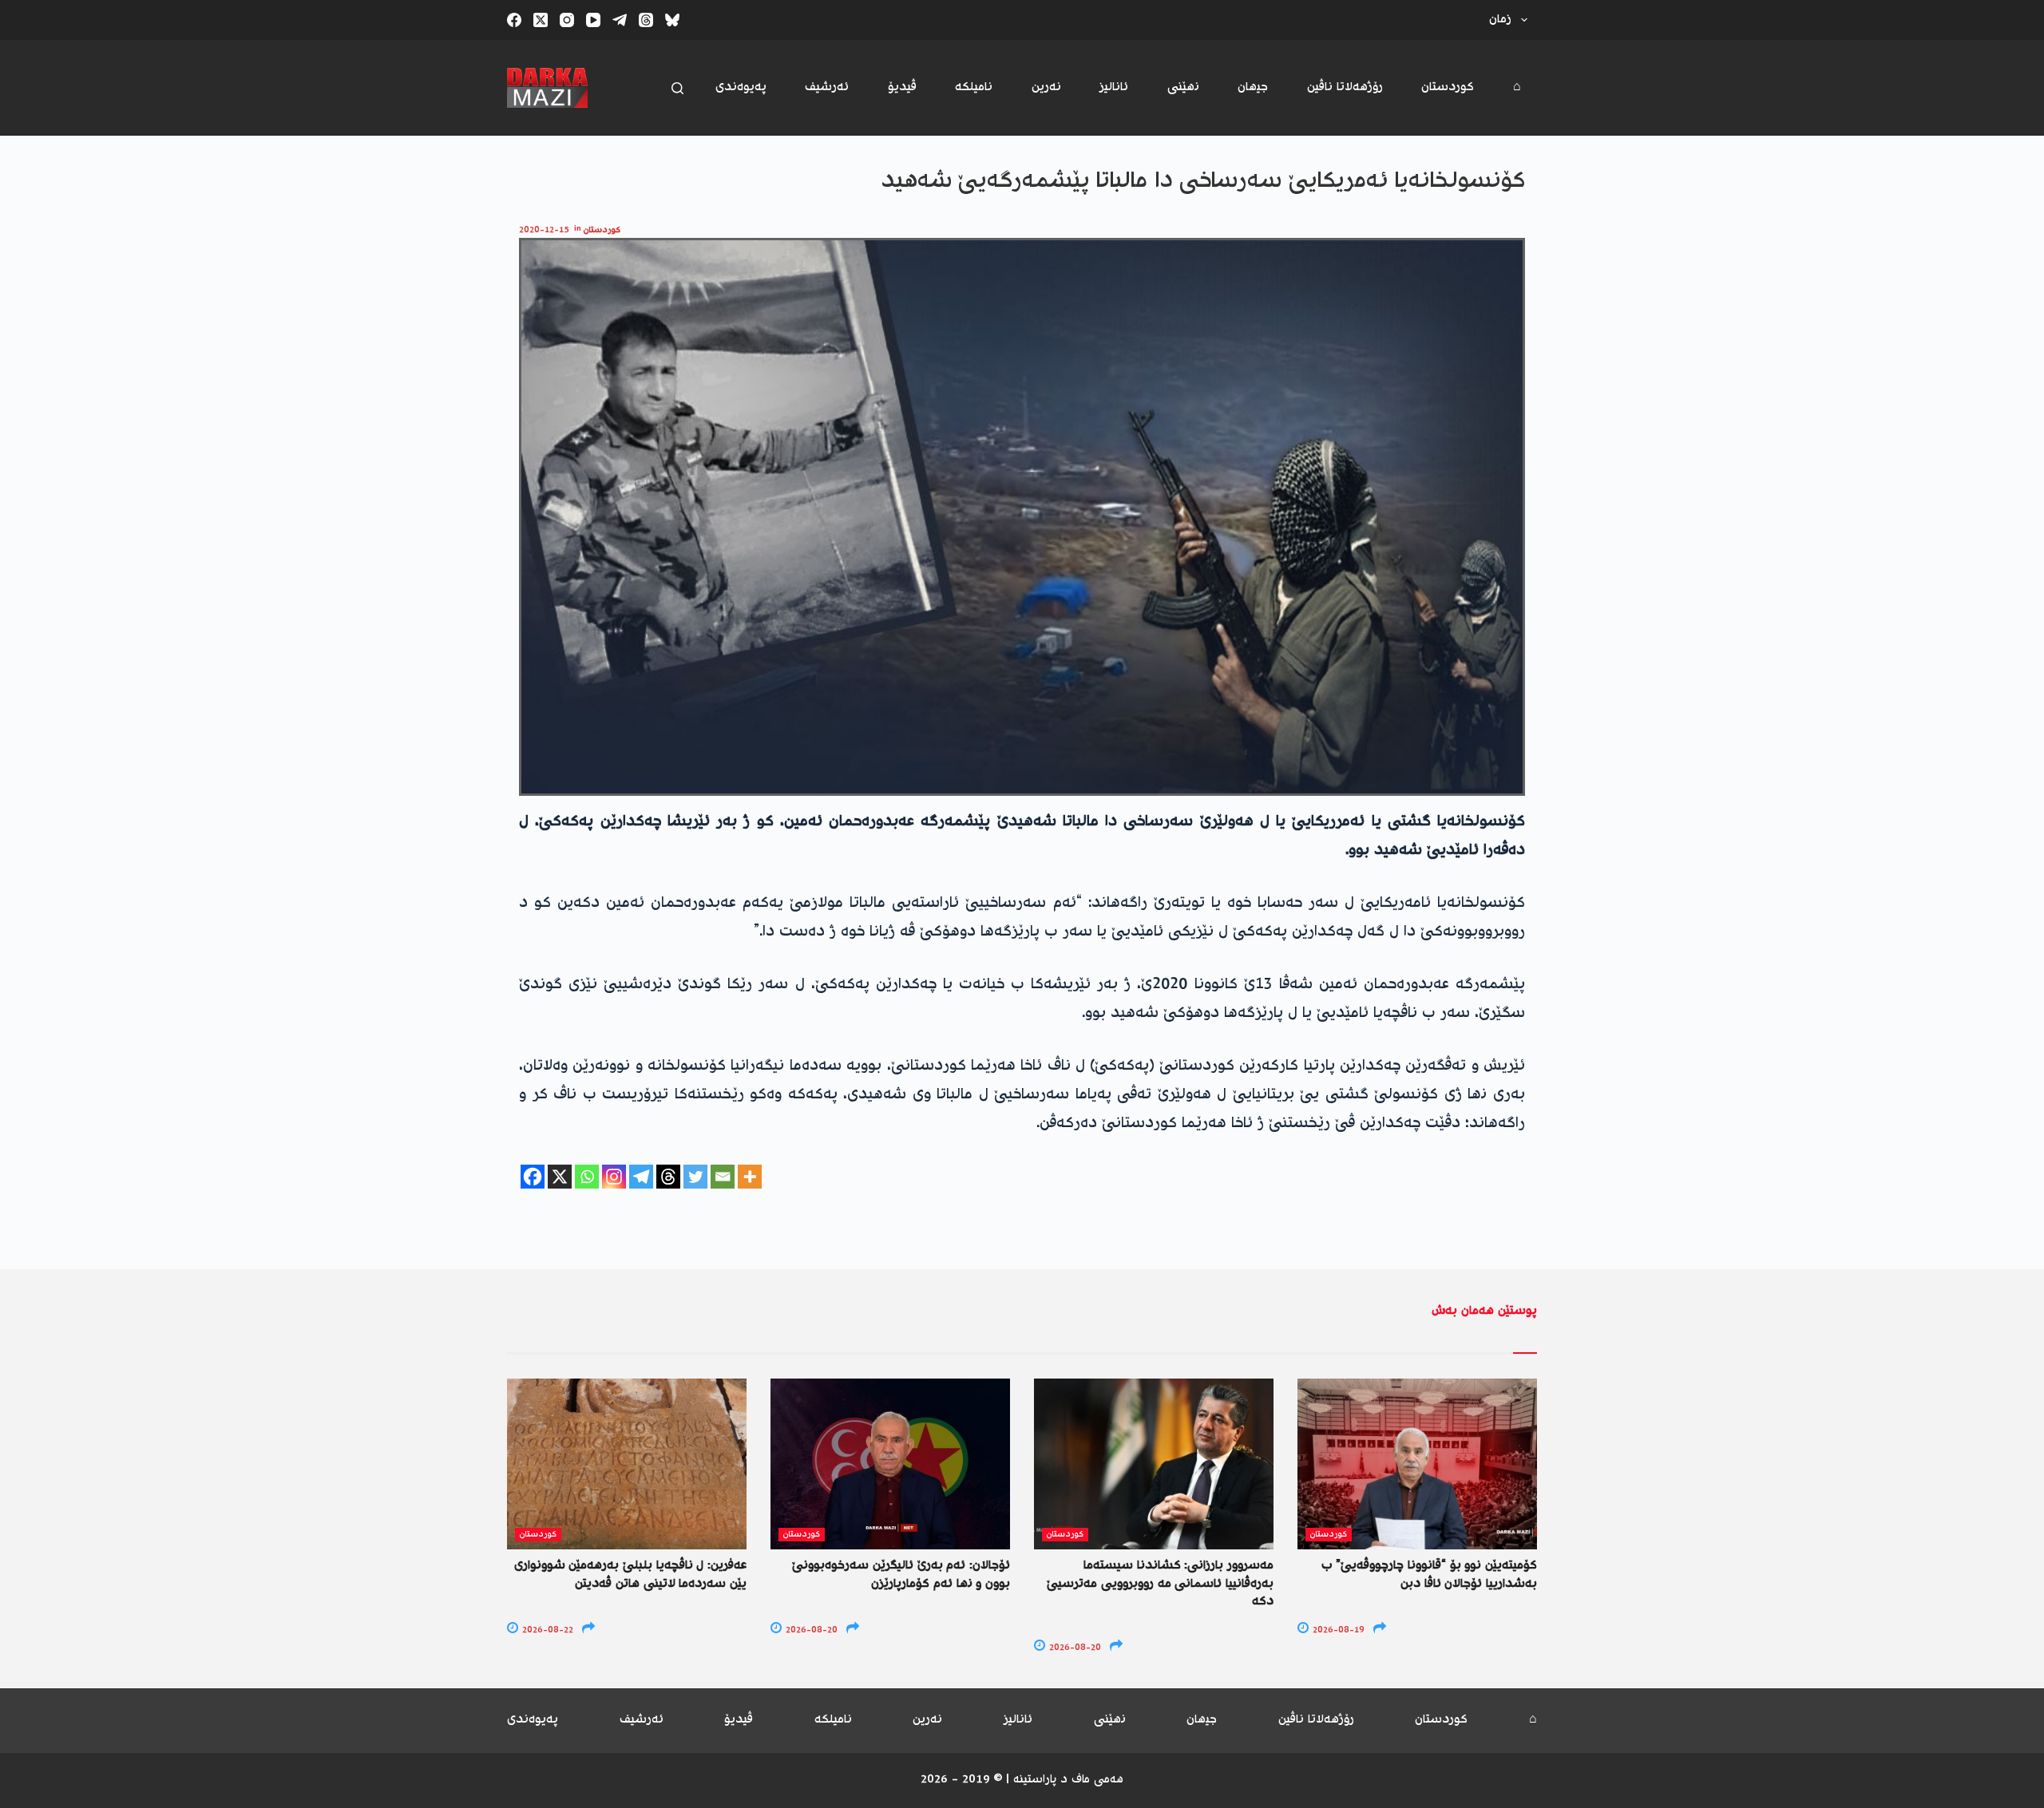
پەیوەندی (741, 87)
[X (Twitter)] (541, 20)
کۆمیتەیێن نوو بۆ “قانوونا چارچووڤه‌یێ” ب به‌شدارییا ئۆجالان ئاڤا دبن (1429, 1575)
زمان (1500, 20)
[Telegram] (620, 20)
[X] (560, 1177)
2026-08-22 (547, 1630)
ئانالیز (1114, 87)
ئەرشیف (827, 87)
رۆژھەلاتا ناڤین (1345, 87)
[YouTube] (593, 20)
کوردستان (1448, 87)
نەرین (1046, 87)
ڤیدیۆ (902, 87)
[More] (750, 1177)
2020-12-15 (544, 230)
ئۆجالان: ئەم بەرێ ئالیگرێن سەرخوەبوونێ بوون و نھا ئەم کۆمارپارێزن (901, 1575)
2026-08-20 (810, 1630)
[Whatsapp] (587, 1177)
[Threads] (646, 20)
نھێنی (1183, 87)
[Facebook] (514, 20)
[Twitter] (695, 1177)
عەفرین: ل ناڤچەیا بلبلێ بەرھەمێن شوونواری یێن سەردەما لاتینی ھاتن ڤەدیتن (630, 1575)
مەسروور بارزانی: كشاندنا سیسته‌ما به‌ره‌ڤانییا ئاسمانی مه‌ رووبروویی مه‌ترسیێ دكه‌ (1160, 1584)
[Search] (677, 88)
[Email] (723, 1177)
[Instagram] (567, 20)
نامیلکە (974, 87)
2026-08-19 (1337, 1630)
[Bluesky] (672, 20)
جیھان (1253, 87)
